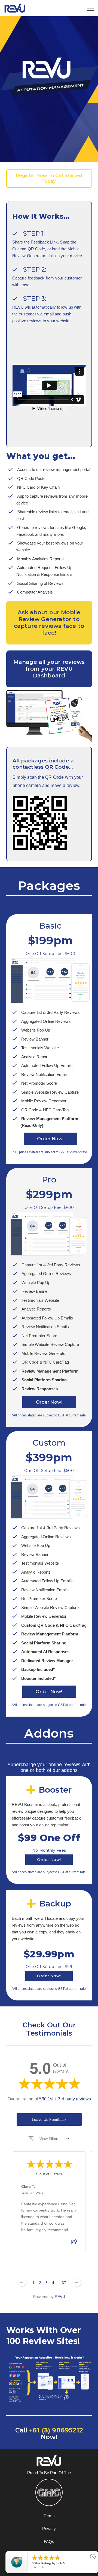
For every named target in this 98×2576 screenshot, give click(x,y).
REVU (60, 2297)
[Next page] (76, 2282)
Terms (49, 2516)
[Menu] (91, 8)
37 (64, 2283)
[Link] (15, 8)
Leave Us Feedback (49, 2119)
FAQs (49, 2542)
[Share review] (74, 2243)
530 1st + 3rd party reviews (65, 2099)
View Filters (49, 2138)
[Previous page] (22, 2282)
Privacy (49, 2528)
